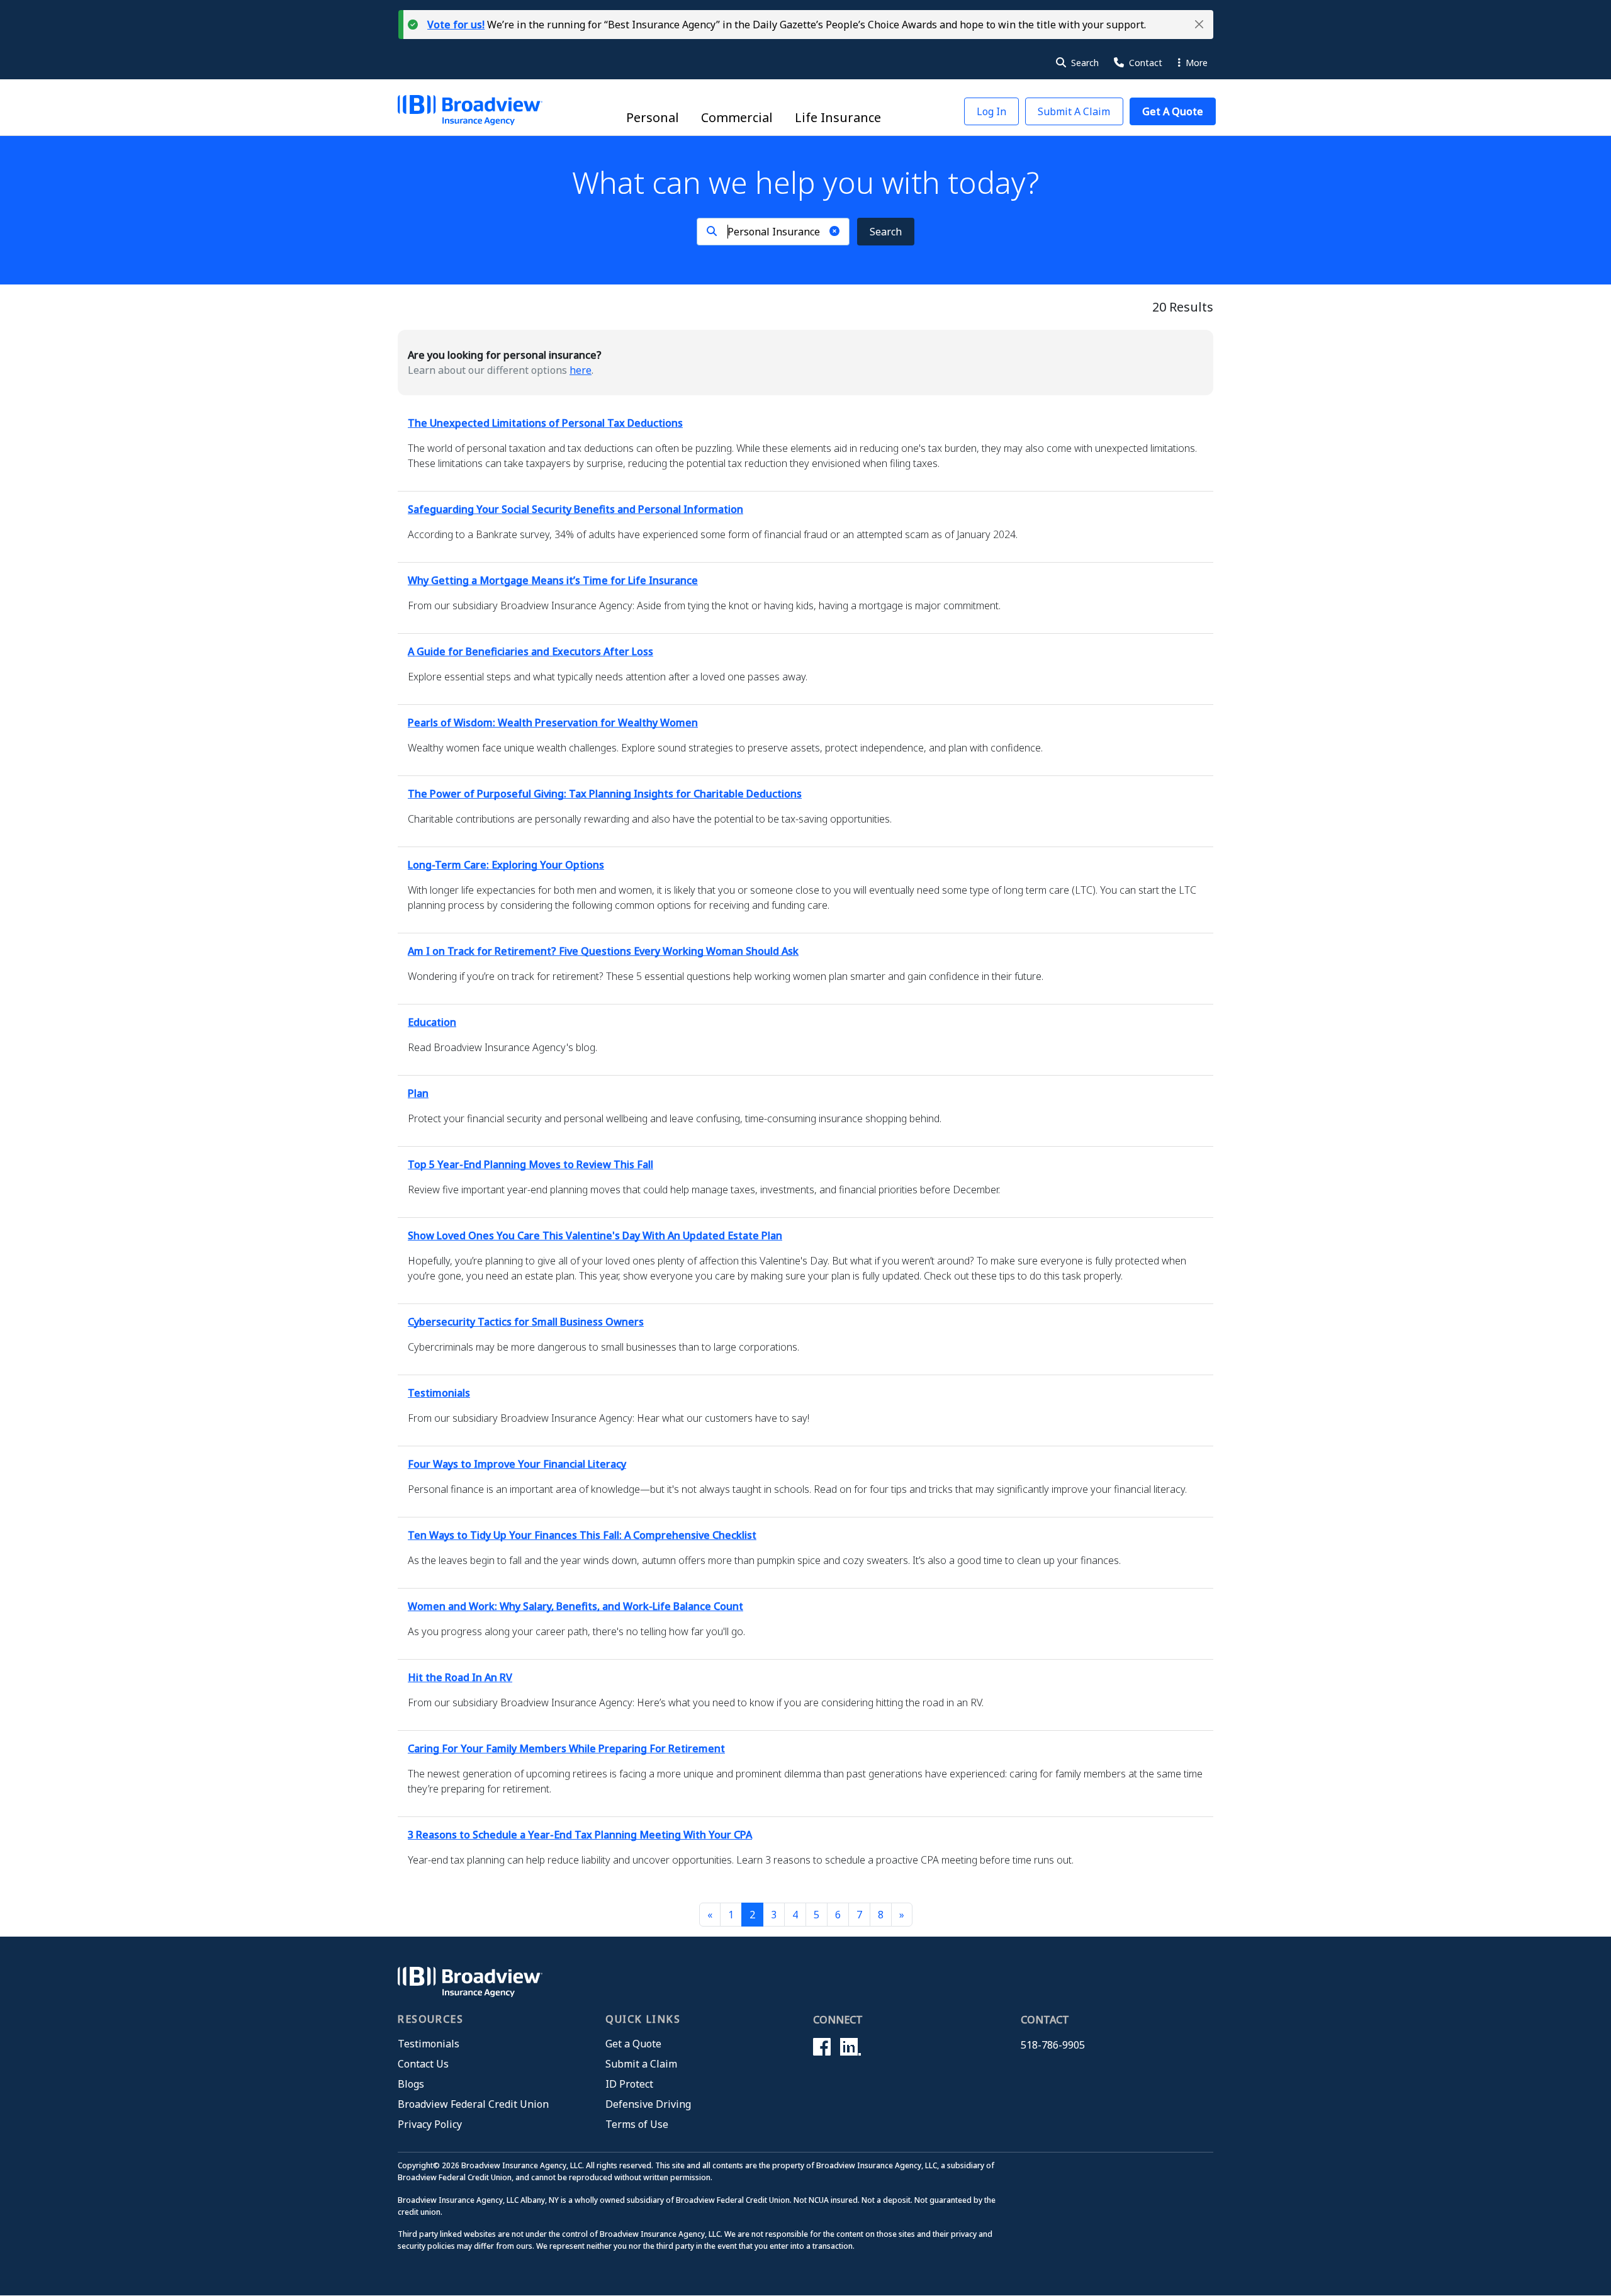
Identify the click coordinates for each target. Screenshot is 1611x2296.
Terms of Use (637, 2124)
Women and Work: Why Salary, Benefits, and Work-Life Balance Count (575, 1606)
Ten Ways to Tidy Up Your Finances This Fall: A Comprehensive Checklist (582, 1535)
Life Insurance (838, 117)
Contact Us (423, 2064)
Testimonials (439, 1393)
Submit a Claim (641, 2064)
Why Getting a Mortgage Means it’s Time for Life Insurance (553, 580)
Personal (653, 117)
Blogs (411, 2084)
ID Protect (629, 2084)
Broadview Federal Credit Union (473, 2104)
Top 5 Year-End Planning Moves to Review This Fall (530, 1164)
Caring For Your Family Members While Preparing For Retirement (566, 1748)
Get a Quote (633, 2044)
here (581, 370)
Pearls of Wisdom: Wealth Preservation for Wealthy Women (553, 723)
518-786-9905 (1053, 2045)
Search (886, 232)
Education (432, 1022)
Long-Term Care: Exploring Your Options (506, 865)
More (1195, 63)
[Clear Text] (834, 231)
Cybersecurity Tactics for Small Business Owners (526, 1322)
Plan (418, 1093)
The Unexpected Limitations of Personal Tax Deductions (545, 423)
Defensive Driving (648, 2104)
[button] (1199, 24)
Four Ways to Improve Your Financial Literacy (517, 1464)
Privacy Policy (430, 2124)
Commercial (737, 117)
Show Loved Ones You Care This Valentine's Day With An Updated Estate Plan (595, 1235)
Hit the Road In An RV (460, 1677)
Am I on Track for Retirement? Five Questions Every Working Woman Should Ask (603, 951)
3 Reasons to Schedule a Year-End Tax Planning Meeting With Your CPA (580, 1835)
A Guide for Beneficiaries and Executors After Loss (530, 651)
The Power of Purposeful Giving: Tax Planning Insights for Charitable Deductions (605, 794)
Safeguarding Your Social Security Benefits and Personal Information (575, 509)
